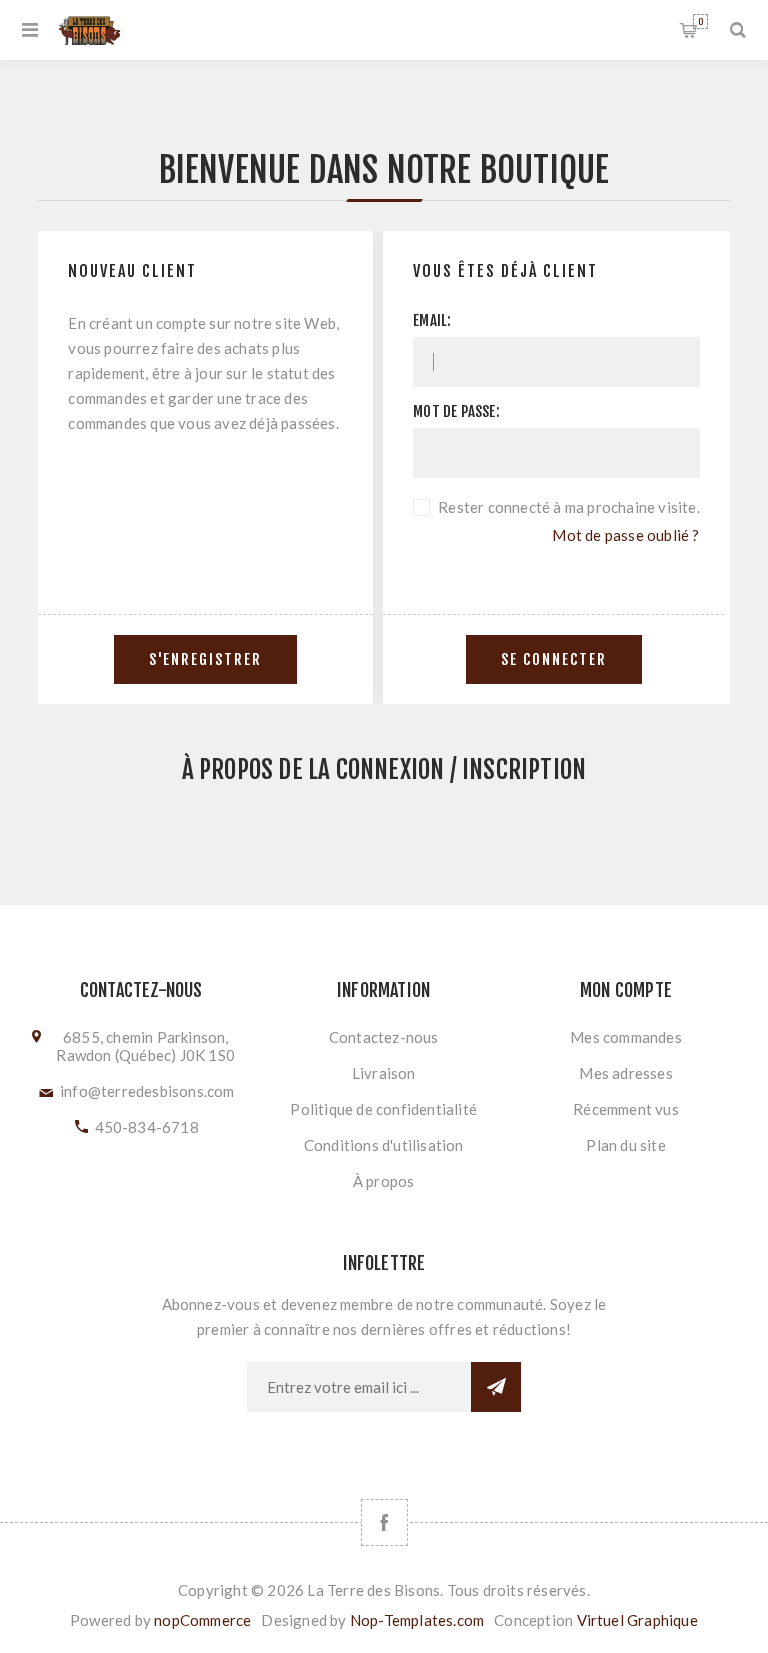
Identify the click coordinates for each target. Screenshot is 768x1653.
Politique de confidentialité (383, 1109)
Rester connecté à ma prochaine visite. (569, 507)
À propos (384, 1181)
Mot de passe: (456, 411)
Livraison (384, 1073)
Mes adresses (625, 1073)
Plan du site (625, 1145)
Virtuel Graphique (637, 1620)
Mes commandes (626, 1037)
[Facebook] (384, 1522)
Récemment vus (626, 1109)
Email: (432, 320)
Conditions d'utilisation (384, 1145)
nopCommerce (202, 1620)
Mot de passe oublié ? (625, 535)
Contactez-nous (384, 1037)
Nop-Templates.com (417, 1620)
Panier (700, 21)
